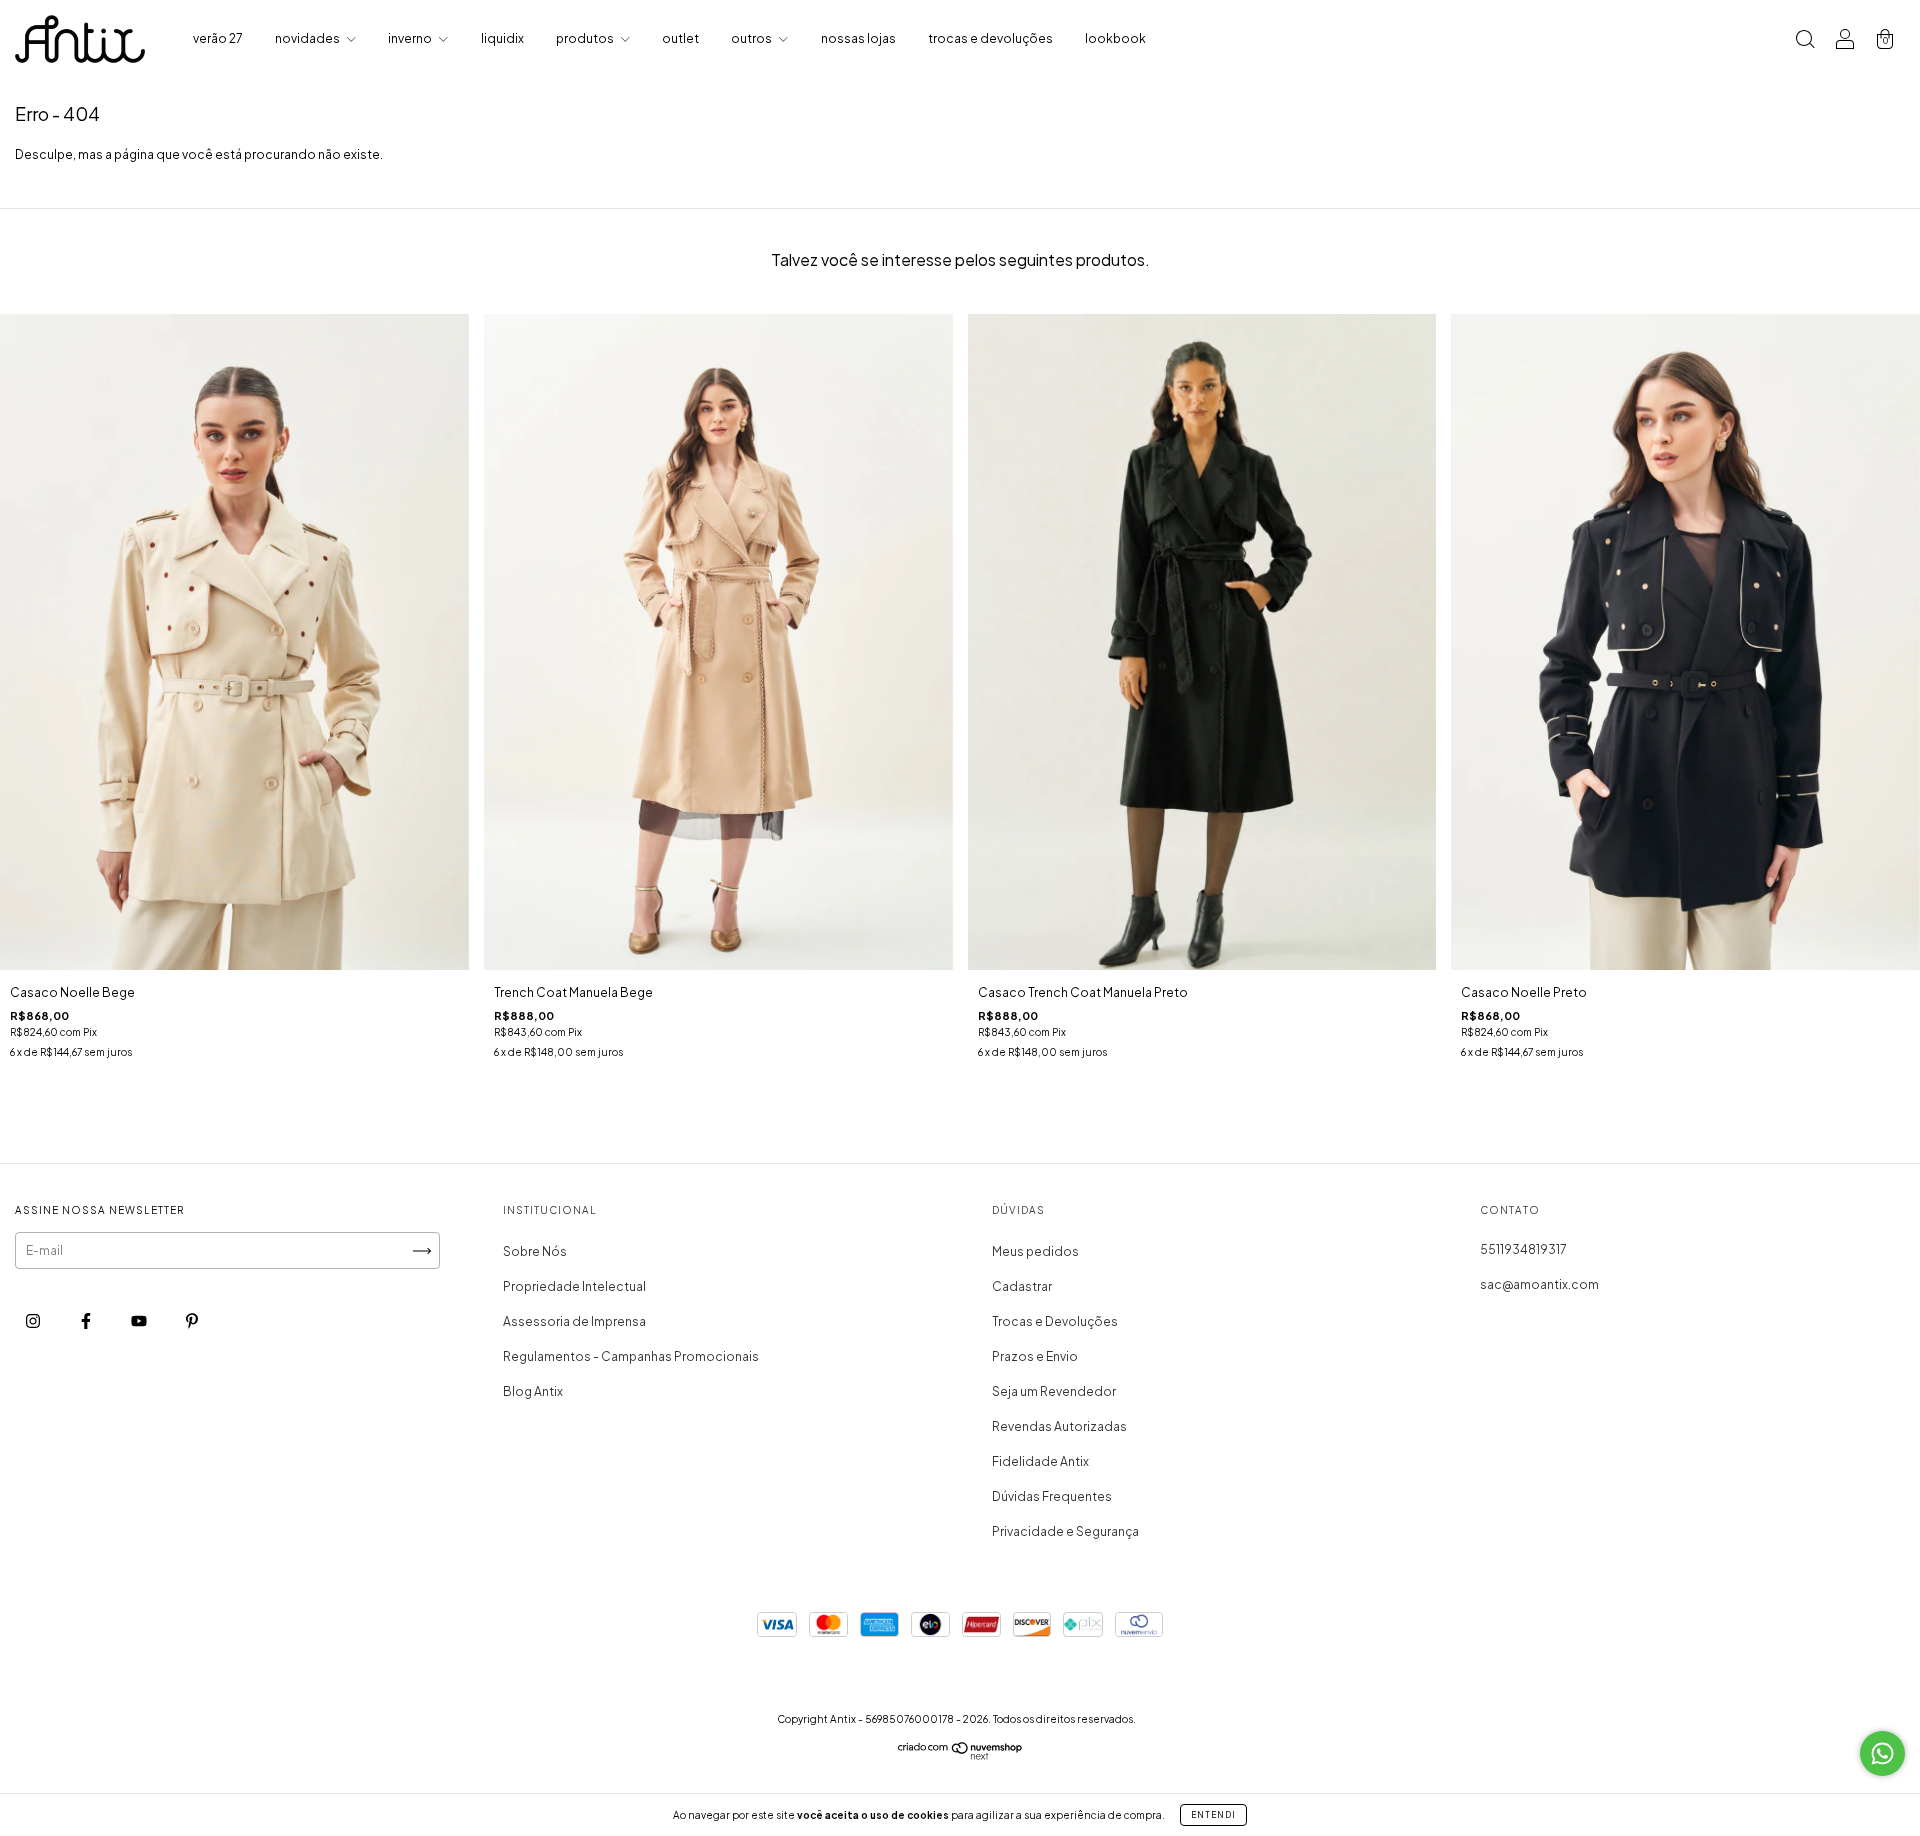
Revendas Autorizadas (1059, 1426)
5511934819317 (1523, 1249)
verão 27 (218, 38)
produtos (586, 38)
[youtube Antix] (140, 1321)
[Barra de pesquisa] (1805, 41)
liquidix (502, 38)
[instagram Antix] (34, 1321)
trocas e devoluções (990, 38)
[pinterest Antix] (192, 1321)
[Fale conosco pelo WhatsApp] (1882, 1753)
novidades (308, 38)
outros (752, 38)
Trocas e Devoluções (1055, 1321)
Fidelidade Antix (1040, 1461)
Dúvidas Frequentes (1052, 1496)
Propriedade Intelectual (574, 1286)
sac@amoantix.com (1539, 1284)
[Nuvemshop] (960, 1755)
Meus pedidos (1035, 1251)
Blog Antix (533, 1391)
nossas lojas (858, 38)
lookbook (1115, 38)
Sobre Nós (535, 1251)
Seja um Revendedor (1054, 1391)
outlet (680, 38)
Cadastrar (1022, 1286)
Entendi (1213, 1815)
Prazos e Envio (1035, 1356)
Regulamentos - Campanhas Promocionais (631, 1356)
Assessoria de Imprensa (574, 1321)
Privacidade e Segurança (1065, 1531)
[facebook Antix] (87, 1321)
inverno (411, 38)
